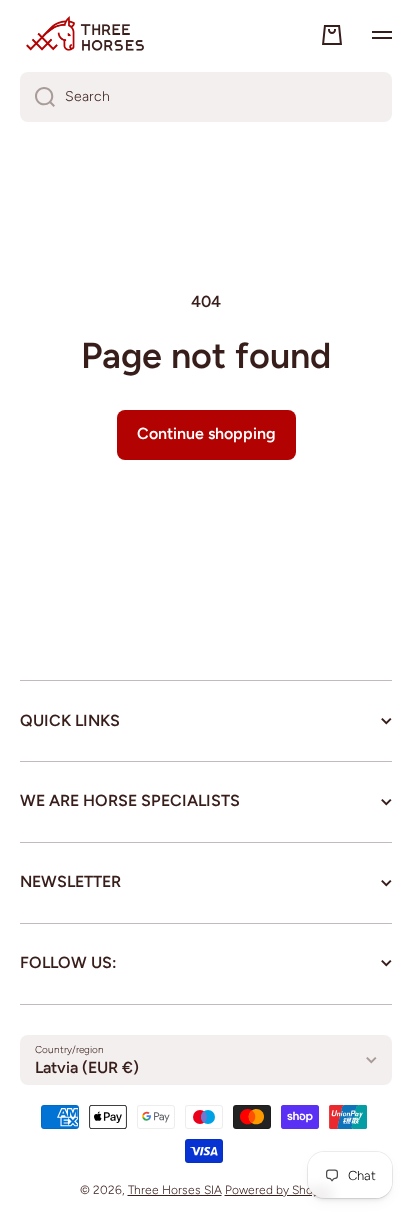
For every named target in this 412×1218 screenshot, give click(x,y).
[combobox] (206, 97)
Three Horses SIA (175, 1190)
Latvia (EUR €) (87, 1067)
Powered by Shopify (279, 1190)
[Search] (37, 97)
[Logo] (85, 35)
